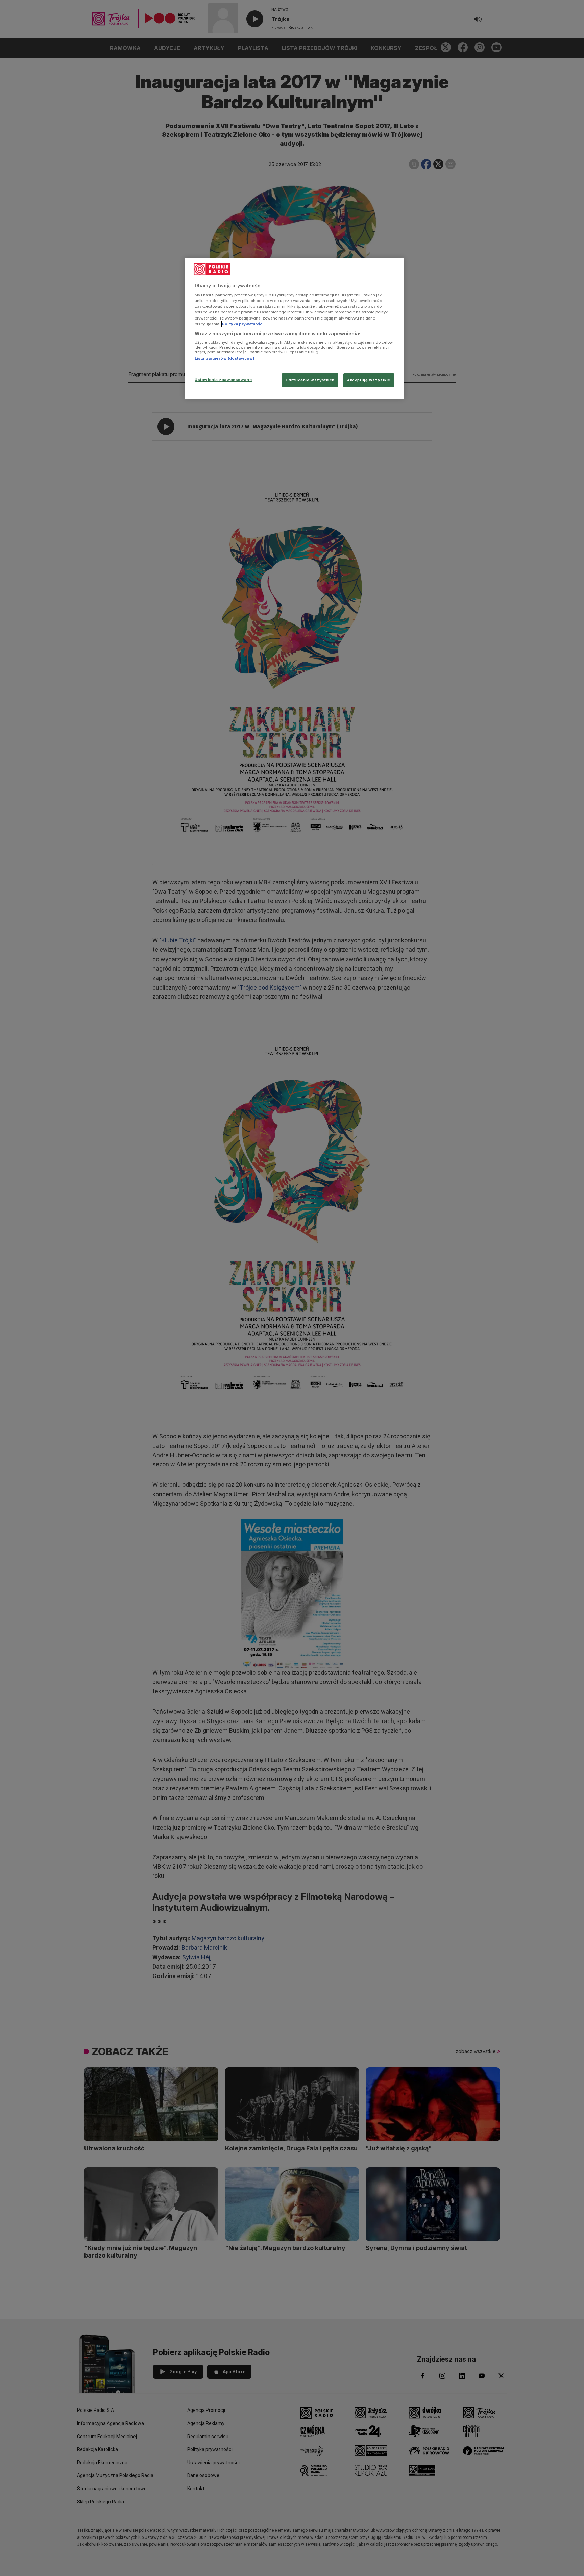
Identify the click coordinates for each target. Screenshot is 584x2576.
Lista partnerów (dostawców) (225, 358)
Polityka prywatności (243, 324)
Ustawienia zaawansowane (223, 380)
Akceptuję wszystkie (369, 380)
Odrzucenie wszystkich (310, 380)
